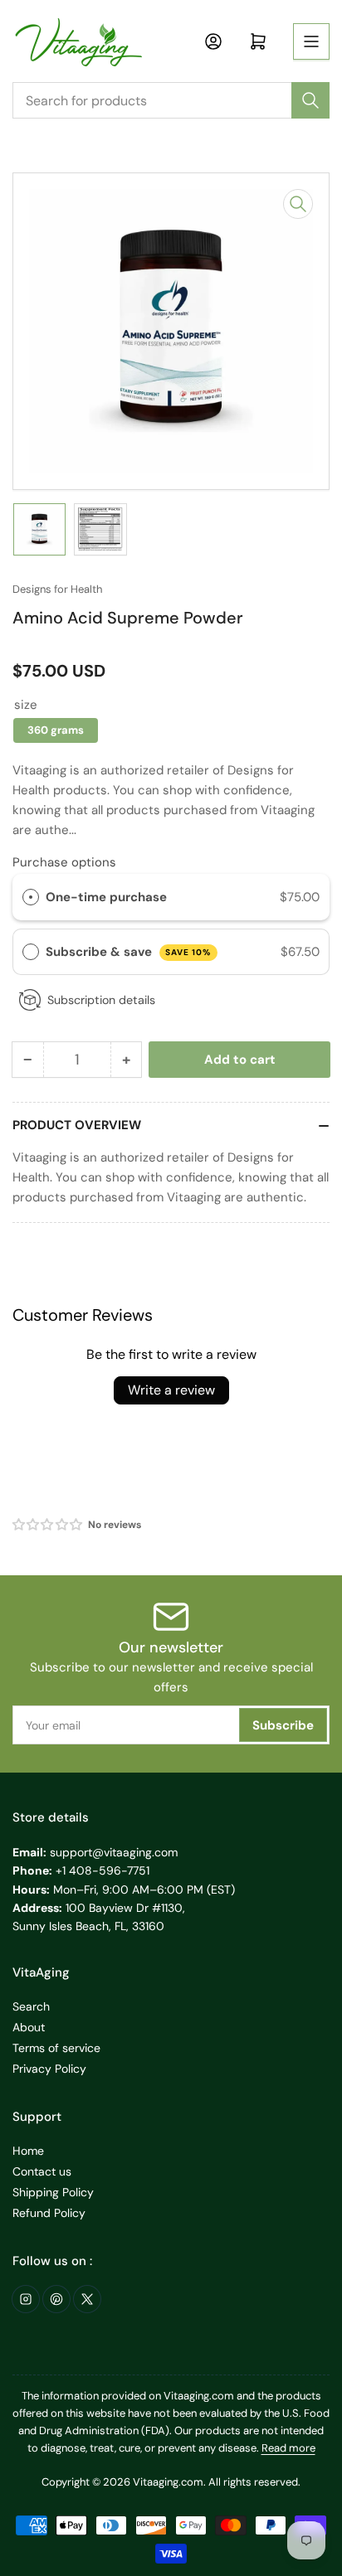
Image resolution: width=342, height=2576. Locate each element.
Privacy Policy (49, 2069)
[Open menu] (311, 41)
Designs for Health (57, 589)
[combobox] (171, 100)
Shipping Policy (53, 2192)
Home (28, 2151)
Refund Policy (49, 2213)
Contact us (42, 2171)
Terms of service (56, 2048)
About (29, 2027)
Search (31, 2006)
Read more (288, 2448)
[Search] (310, 100)
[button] (48, 1525)
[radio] (31, 897)
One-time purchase (106, 897)
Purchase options (64, 862)
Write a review (171, 1390)
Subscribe (283, 1725)
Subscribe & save (129, 952)
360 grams (56, 730)
